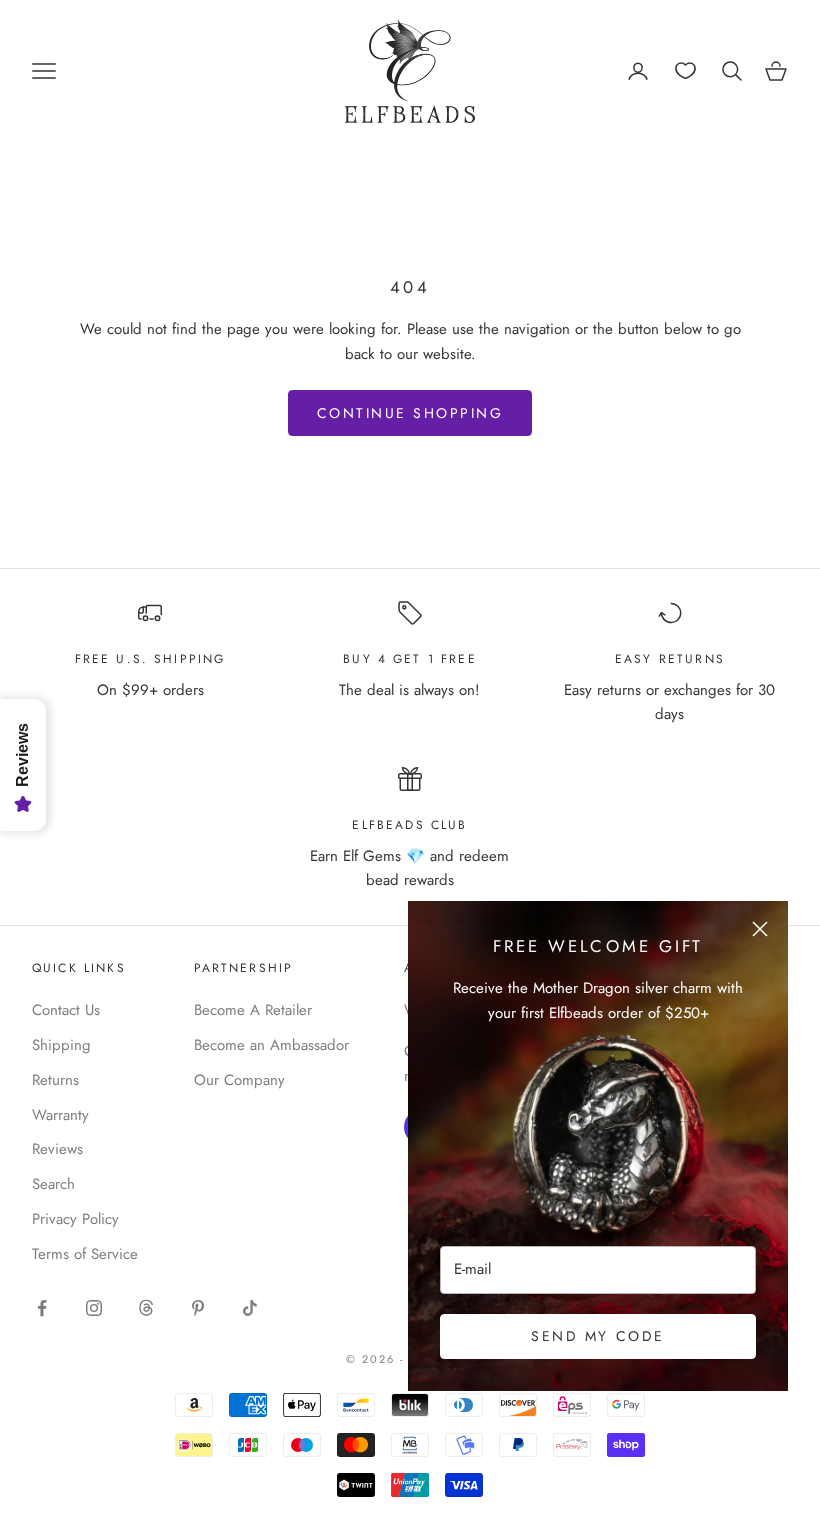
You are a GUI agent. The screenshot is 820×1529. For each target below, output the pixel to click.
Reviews (57, 1149)
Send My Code (597, 1336)
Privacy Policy (75, 1219)
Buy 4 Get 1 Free (410, 659)
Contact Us (66, 1010)
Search (53, 1184)
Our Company (239, 1080)
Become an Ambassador (271, 1045)
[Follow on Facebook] (42, 1308)
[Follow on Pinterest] (198, 1308)
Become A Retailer (253, 1010)
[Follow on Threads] (146, 1308)
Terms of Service (85, 1254)
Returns (55, 1080)
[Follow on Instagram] (94, 1308)
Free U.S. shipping (150, 659)
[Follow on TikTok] (250, 1308)
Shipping (61, 1045)
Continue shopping (410, 413)
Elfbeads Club (409, 825)
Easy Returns (670, 659)
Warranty (60, 1115)
